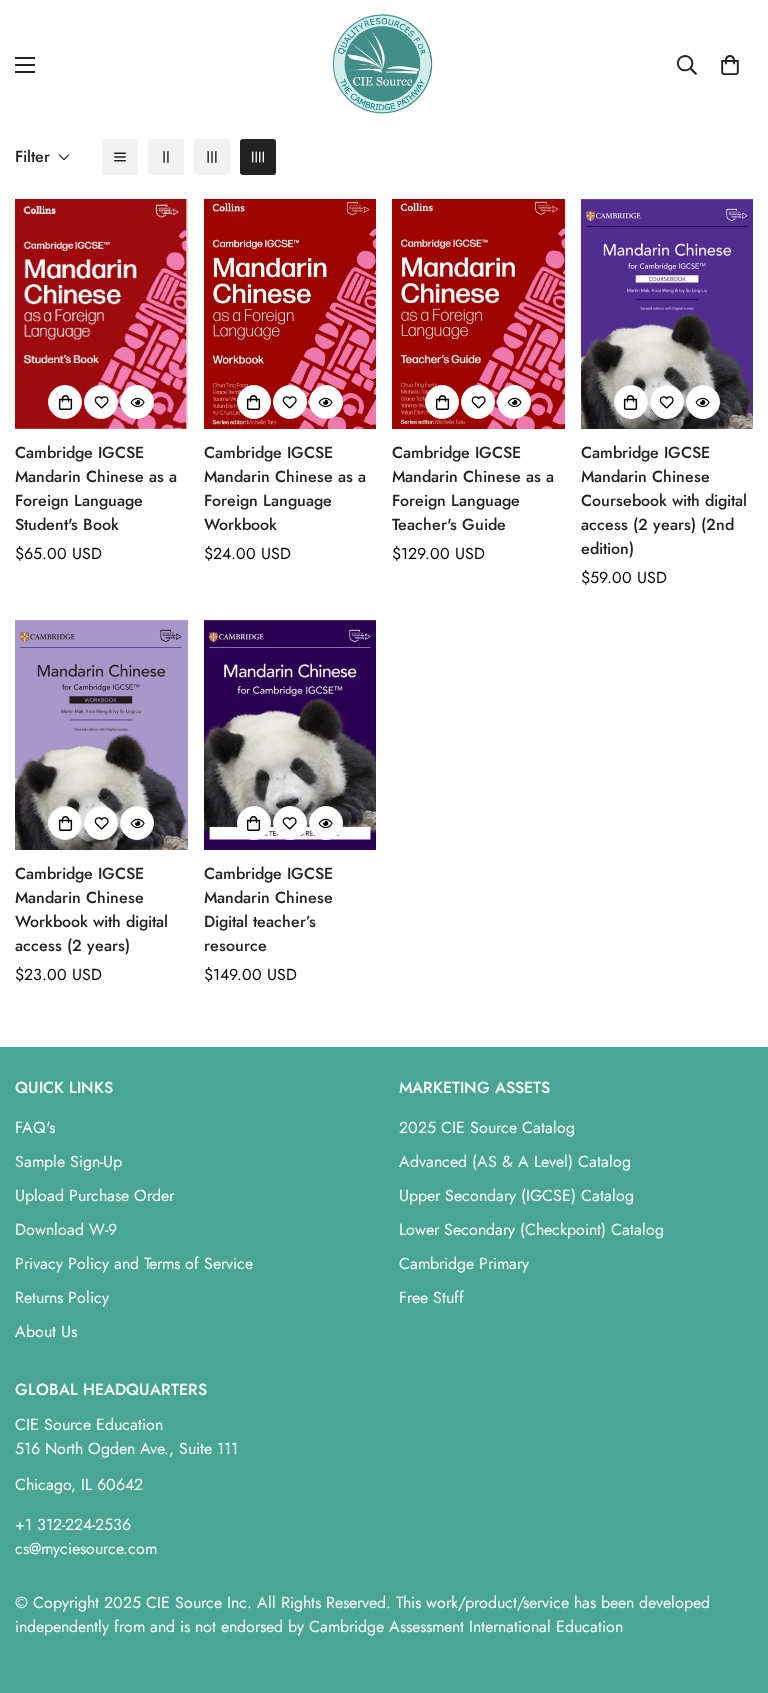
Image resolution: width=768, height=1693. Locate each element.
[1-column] (120, 157)
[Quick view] (137, 402)
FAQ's (35, 1127)
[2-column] (166, 157)
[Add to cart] (65, 402)
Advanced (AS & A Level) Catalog (515, 1161)
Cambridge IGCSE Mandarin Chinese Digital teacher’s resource (268, 909)
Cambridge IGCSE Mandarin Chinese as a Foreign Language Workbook (285, 488)
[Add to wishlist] (101, 402)
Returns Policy (62, 1297)
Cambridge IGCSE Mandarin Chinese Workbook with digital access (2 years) (91, 909)
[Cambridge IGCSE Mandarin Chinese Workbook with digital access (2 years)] (101, 735)
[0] (730, 65)
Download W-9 (66, 1229)
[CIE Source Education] (384, 64)
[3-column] (212, 157)
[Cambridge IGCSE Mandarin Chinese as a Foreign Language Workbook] (290, 314)
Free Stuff (431, 1297)
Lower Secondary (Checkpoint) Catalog (531, 1229)
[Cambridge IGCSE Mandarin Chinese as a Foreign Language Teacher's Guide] (478, 314)
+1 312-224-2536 (73, 1524)
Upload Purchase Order (94, 1195)
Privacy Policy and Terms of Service (134, 1263)
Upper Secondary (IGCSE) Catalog (516, 1195)
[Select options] (631, 402)
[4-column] (258, 157)
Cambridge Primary (464, 1263)
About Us (46, 1331)
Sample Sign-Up (68, 1161)
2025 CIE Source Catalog (487, 1127)
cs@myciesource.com (86, 1548)
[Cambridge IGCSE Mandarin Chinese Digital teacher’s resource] (290, 735)
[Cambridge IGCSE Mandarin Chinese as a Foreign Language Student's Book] (101, 314)
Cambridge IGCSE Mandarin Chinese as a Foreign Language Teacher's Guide (473, 488)
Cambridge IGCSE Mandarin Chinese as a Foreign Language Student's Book (96, 488)
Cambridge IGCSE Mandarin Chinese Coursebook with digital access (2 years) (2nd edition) (664, 500)
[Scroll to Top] (729, 1584)
